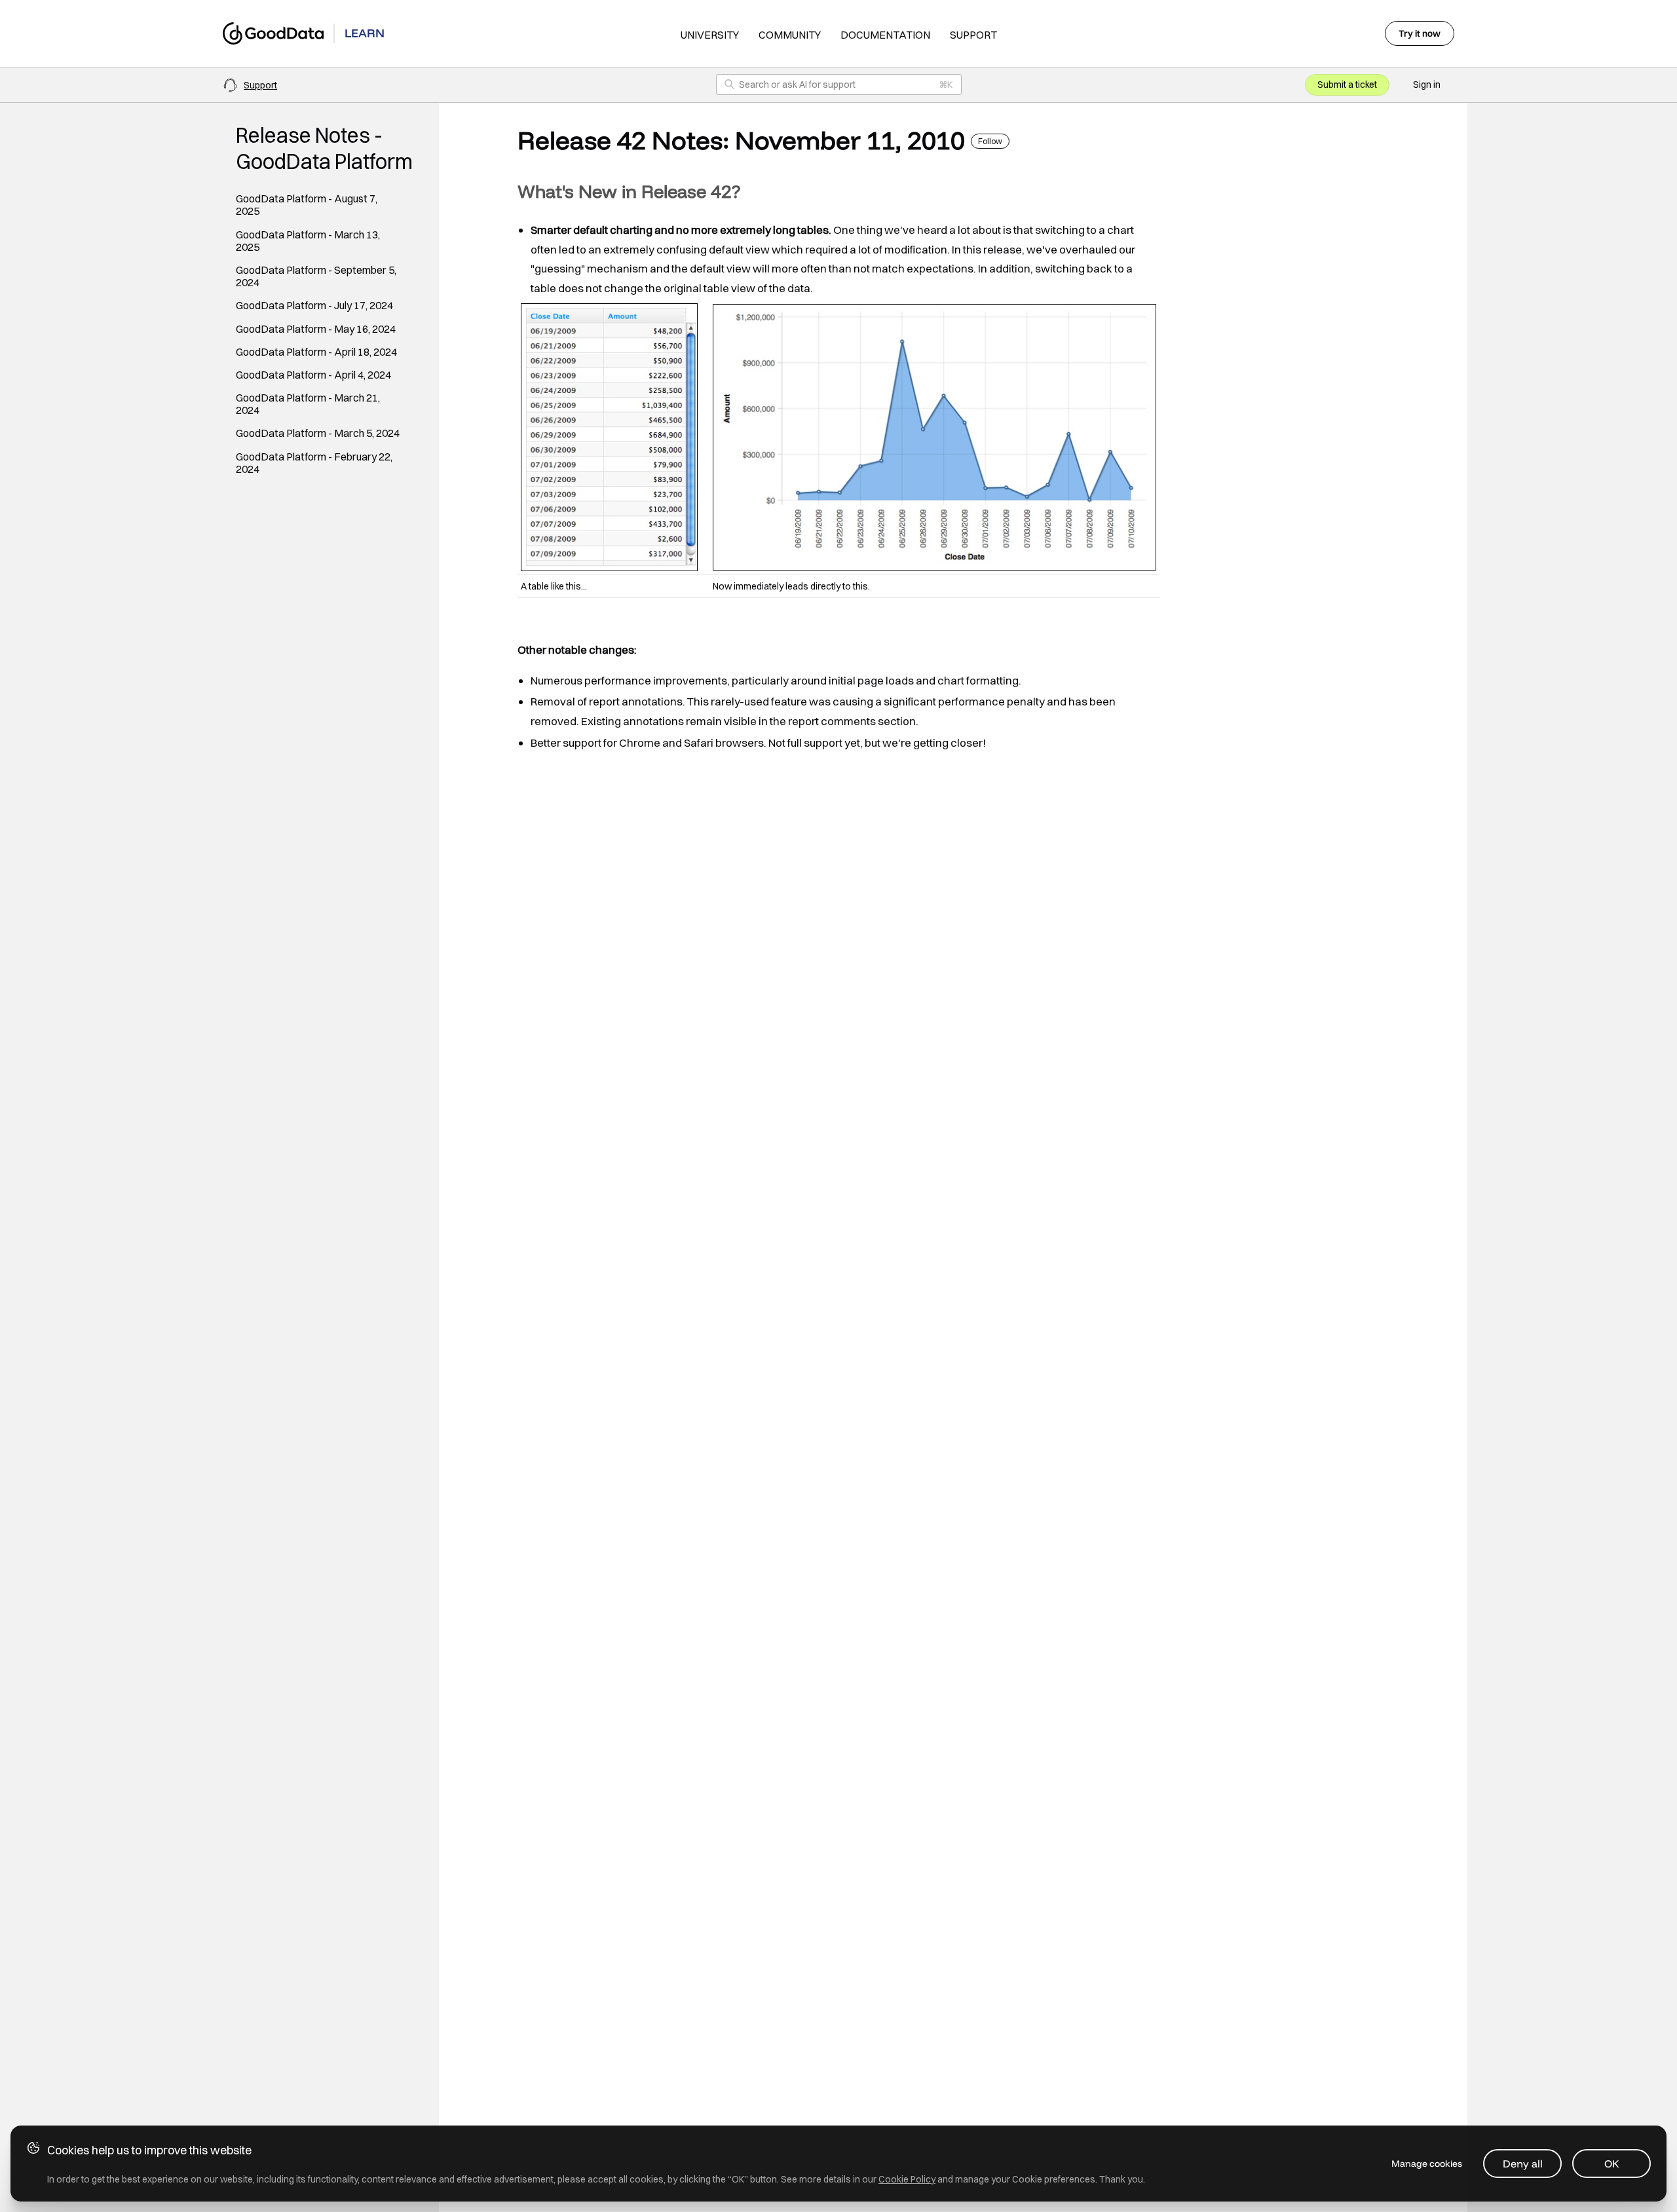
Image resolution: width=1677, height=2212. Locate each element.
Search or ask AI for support (797, 84)
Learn (365, 33)
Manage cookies (1427, 2164)
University (710, 35)
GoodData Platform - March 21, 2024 (308, 404)
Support (973, 35)
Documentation (885, 35)
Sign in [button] (1427, 84)
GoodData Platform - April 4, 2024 (313, 375)
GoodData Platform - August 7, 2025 (307, 205)
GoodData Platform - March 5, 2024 (318, 433)
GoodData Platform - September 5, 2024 (316, 276)
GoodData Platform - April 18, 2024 (316, 352)
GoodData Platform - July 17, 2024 (314, 306)
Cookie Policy (907, 2179)
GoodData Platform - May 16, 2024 (316, 329)
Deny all (1523, 2164)
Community (790, 35)
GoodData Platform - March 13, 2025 (308, 241)
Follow (990, 141)
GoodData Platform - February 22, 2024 (314, 463)
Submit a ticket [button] (1347, 84)
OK (1612, 2164)
